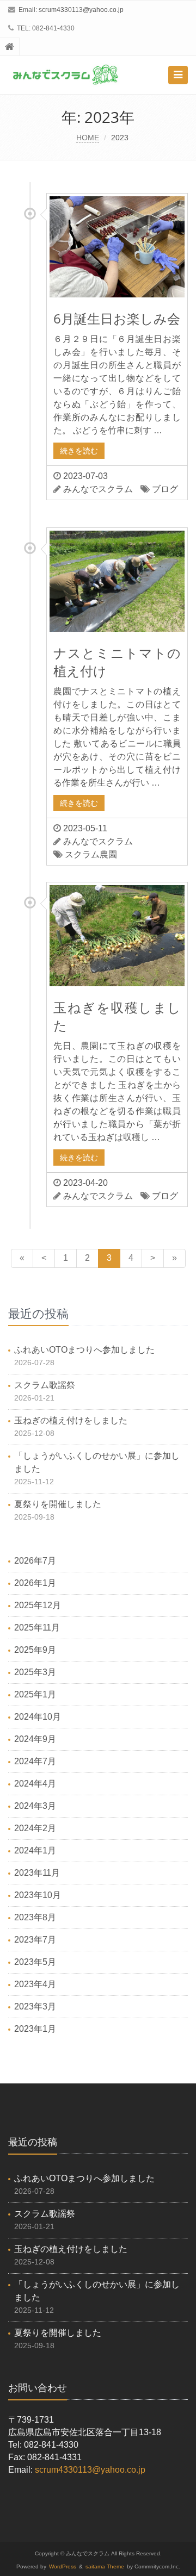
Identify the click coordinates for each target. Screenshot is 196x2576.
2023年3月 (35, 2006)
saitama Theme (105, 2566)
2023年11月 (37, 1873)
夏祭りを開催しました (58, 1504)
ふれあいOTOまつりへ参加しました (84, 1350)
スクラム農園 (91, 854)
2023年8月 (35, 1917)
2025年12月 (38, 1605)
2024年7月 (35, 1761)
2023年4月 (35, 1984)
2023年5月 (35, 1962)
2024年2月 (35, 1828)
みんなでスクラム (98, 489)
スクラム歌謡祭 (45, 1385)
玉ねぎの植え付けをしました (71, 1420)
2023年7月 (35, 1940)
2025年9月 (35, 1650)
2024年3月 (35, 1806)
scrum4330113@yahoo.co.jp (81, 10)
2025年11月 (37, 1628)
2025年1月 (35, 1694)
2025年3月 (35, 1672)
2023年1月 (35, 2029)
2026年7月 (35, 1561)
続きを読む (79, 451)
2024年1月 (35, 1850)
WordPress (63, 2566)
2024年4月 (35, 1784)
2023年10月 (38, 1895)
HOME (88, 138)
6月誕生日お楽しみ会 (117, 318)
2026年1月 (35, 1583)
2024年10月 (38, 1717)
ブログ (165, 489)
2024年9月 (35, 1739)
